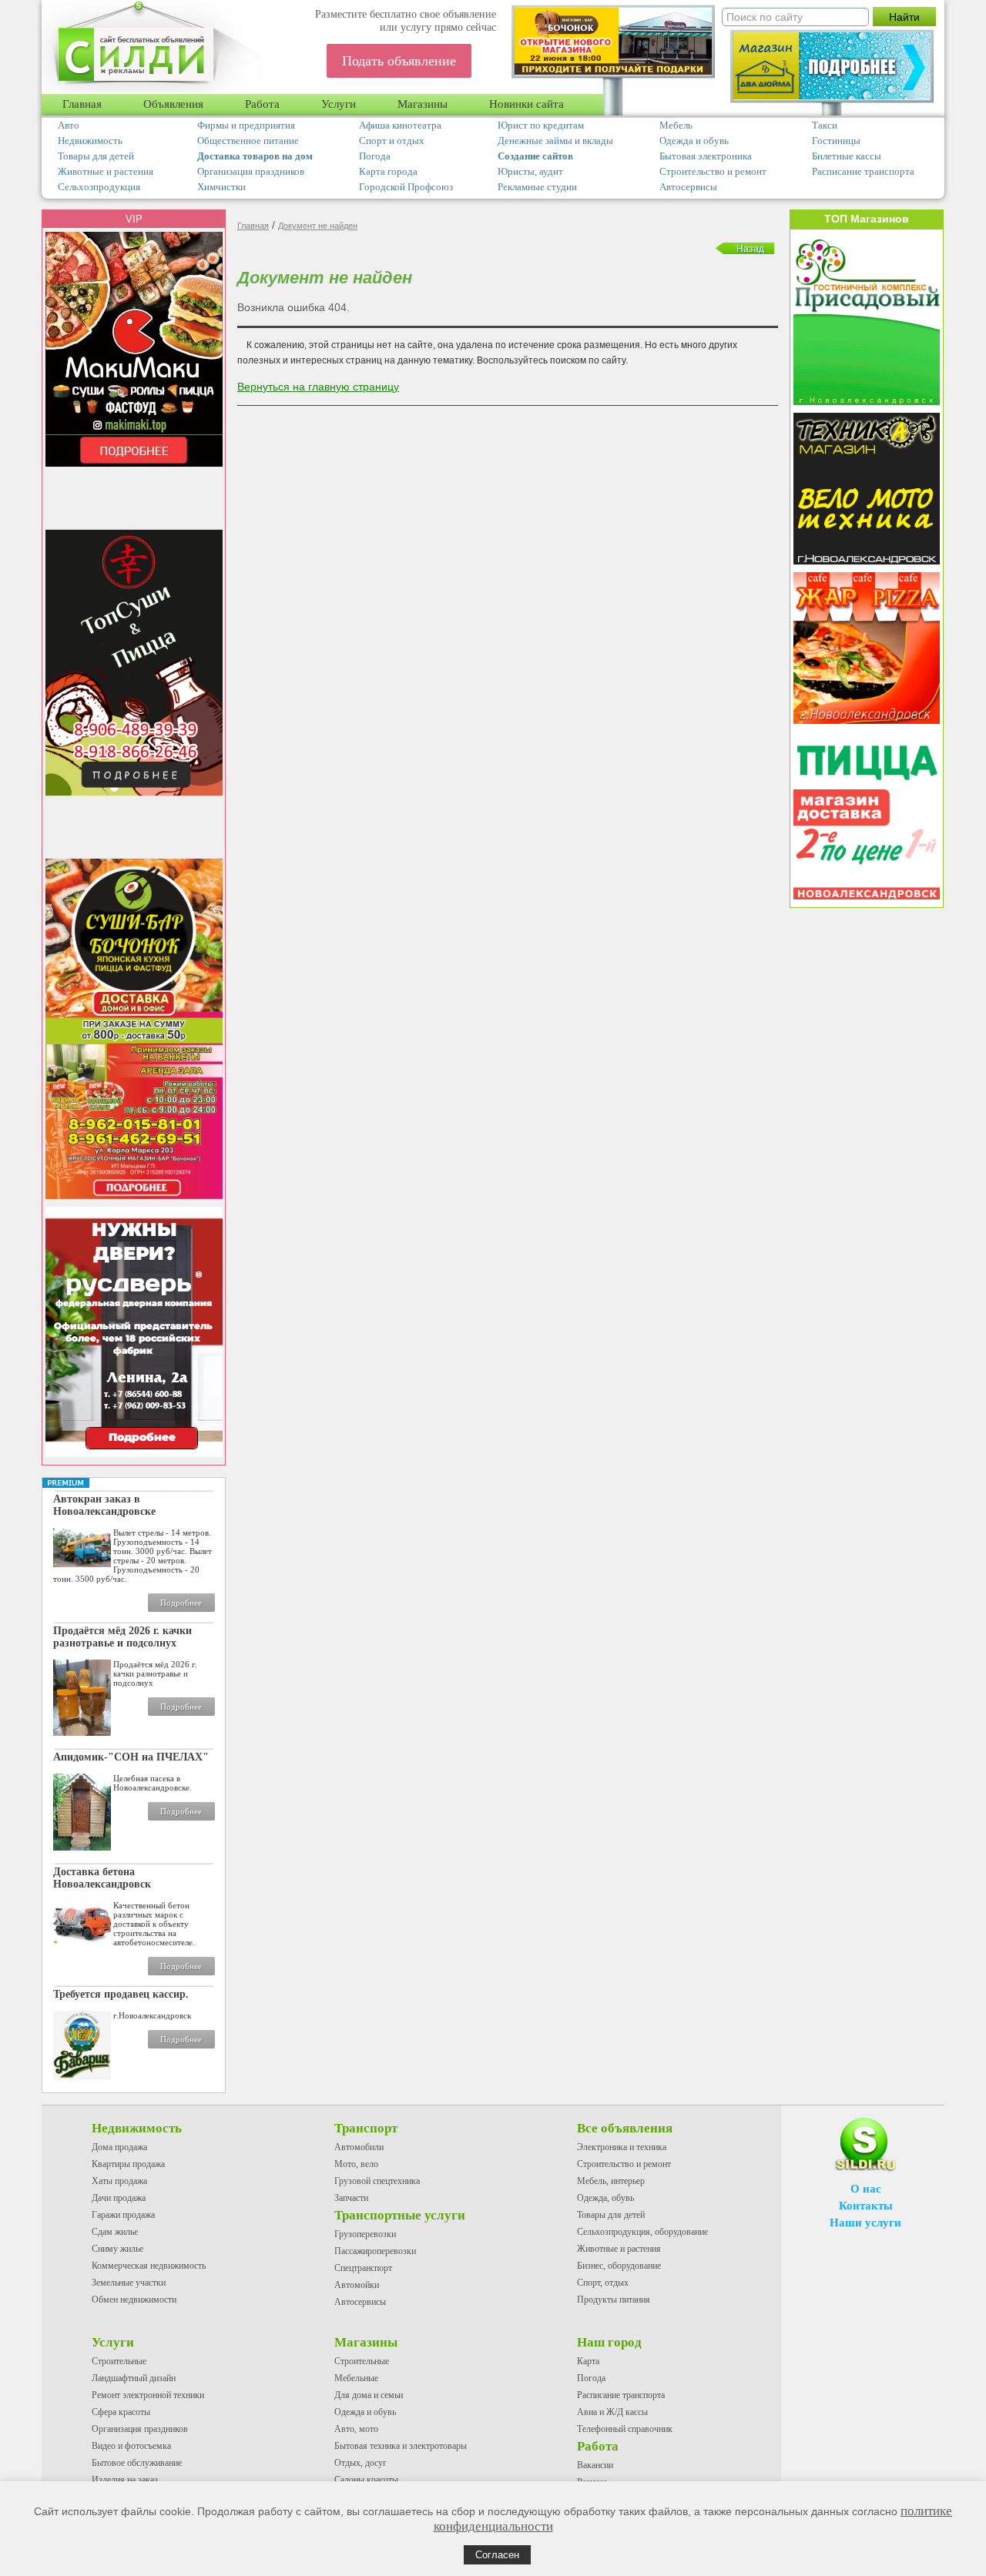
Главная (82, 104)
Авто (69, 125)
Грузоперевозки (365, 2234)
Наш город (609, 2342)
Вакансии (595, 2465)
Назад (750, 249)
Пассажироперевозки (375, 2251)
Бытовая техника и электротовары (401, 2446)
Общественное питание (248, 141)
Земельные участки (129, 2283)
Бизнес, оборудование (619, 2266)
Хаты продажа (119, 2181)
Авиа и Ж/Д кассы (612, 2412)
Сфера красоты (121, 2412)
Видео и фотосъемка (131, 2446)
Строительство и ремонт (713, 171)
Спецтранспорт (363, 2268)
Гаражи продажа (123, 2215)
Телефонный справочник (625, 2429)
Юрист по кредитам (541, 125)
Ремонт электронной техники (148, 2395)
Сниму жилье (117, 2249)
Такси (825, 125)
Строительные (119, 2361)
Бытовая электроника (706, 156)
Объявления (173, 104)
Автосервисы (688, 187)
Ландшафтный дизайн (134, 2378)
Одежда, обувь (605, 2198)
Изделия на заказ (125, 2480)
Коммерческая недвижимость (149, 2266)
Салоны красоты (366, 2480)
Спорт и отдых (392, 141)
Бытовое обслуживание (137, 2463)
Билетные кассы (847, 156)
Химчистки (221, 187)
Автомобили (359, 2147)
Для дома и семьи (369, 2395)
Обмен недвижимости (134, 2300)
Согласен (497, 2555)
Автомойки (357, 2285)
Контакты (866, 2206)
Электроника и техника (622, 2147)
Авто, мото (356, 2429)
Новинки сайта (527, 104)
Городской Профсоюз (406, 187)
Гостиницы (836, 141)
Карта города (388, 171)
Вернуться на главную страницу (318, 387)
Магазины (423, 104)
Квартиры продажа (128, 2164)
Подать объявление (399, 61)
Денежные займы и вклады (555, 141)
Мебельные (356, 2378)
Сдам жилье (115, 2232)
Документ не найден (318, 226)
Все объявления (625, 2128)
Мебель (676, 125)
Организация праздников (251, 171)
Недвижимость (90, 141)
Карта (588, 2361)
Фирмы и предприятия (246, 125)
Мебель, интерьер (611, 2181)
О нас (866, 2189)
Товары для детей (96, 156)
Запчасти (351, 2198)
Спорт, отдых (603, 2283)
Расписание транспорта (863, 171)
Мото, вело (356, 2164)
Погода (375, 156)
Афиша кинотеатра (400, 125)
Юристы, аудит (530, 171)
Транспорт (366, 2128)
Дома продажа (119, 2147)
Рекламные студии (537, 187)
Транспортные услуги (400, 2215)
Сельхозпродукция (99, 187)
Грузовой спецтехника (377, 2181)
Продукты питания (614, 2300)
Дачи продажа (119, 2198)
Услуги (339, 104)
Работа (262, 104)
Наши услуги (865, 2223)
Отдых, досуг (361, 2463)
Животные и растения (106, 171)
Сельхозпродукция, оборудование (642, 2232)
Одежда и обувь (694, 141)
